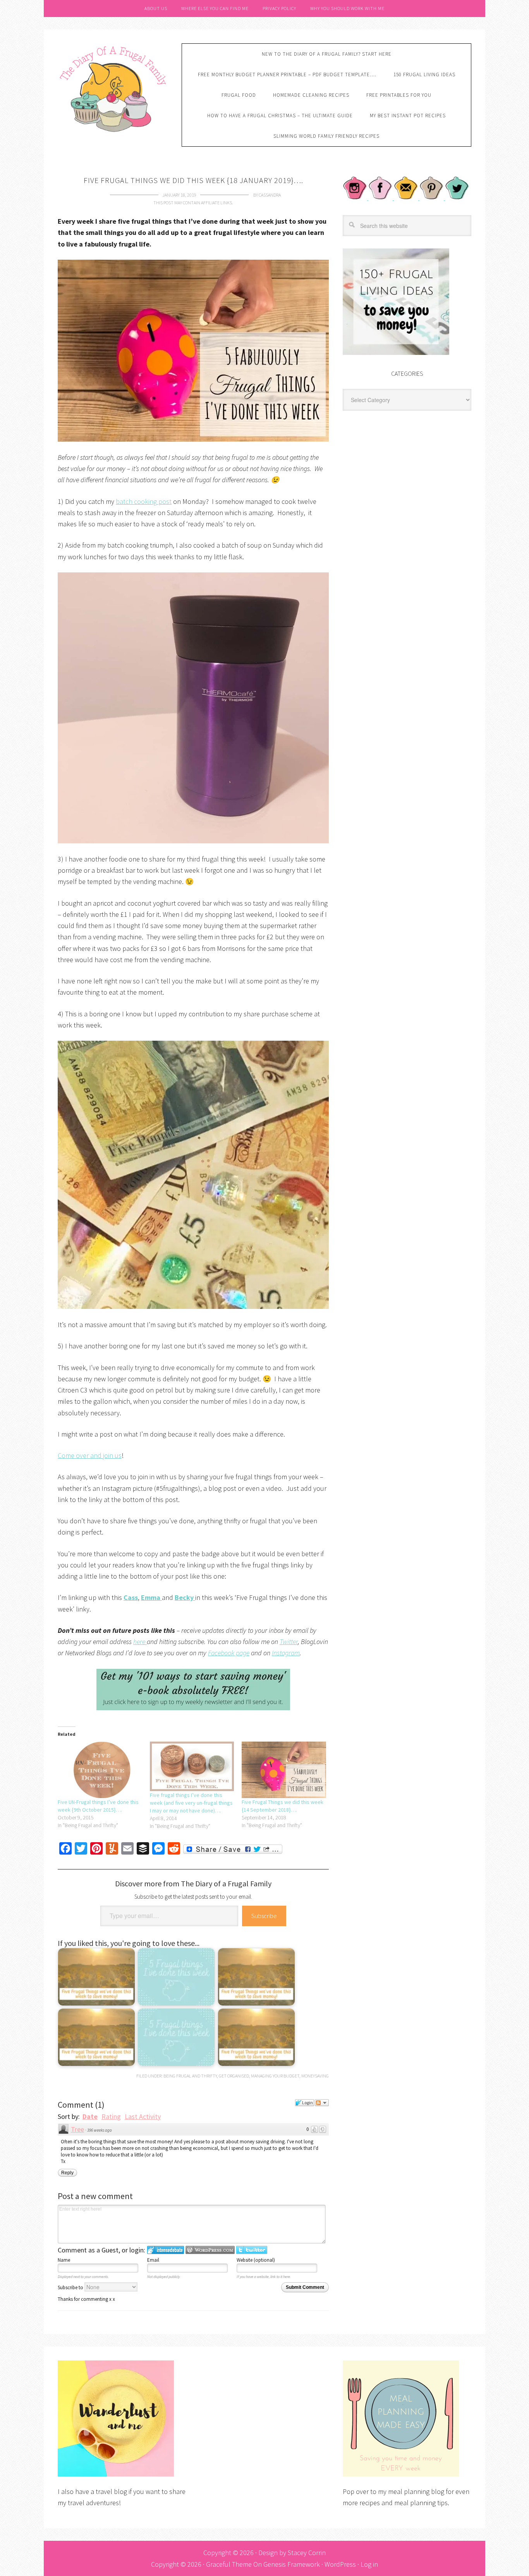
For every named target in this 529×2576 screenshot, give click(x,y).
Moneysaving (315, 2076)
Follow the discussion (322, 2103)
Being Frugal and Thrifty (190, 2076)
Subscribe (264, 1916)
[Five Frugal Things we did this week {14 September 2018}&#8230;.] (284, 1770)
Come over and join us (90, 1455)
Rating (111, 2116)
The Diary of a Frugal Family (114, 88)
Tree (77, 2129)
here (140, 1642)
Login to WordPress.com (210, 2250)
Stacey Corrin (307, 2553)
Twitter (289, 1642)
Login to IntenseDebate (166, 2250)
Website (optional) (256, 2260)
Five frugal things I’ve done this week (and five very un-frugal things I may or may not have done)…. (191, 1803)
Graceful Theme (229, 2564)
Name (64, 2260)
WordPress (340, 2564)
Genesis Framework (292, 2564)
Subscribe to (71, 2287)
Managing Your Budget (275, 2076)
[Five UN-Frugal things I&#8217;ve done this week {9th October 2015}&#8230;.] (100, 1770)
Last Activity (143, 2116)
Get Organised (234, 2076)
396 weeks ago (100, 2130)
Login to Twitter (252, 2250)
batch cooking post (144, 501)
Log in (369, 2564)
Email (153, 2260)
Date (90, 2116)
